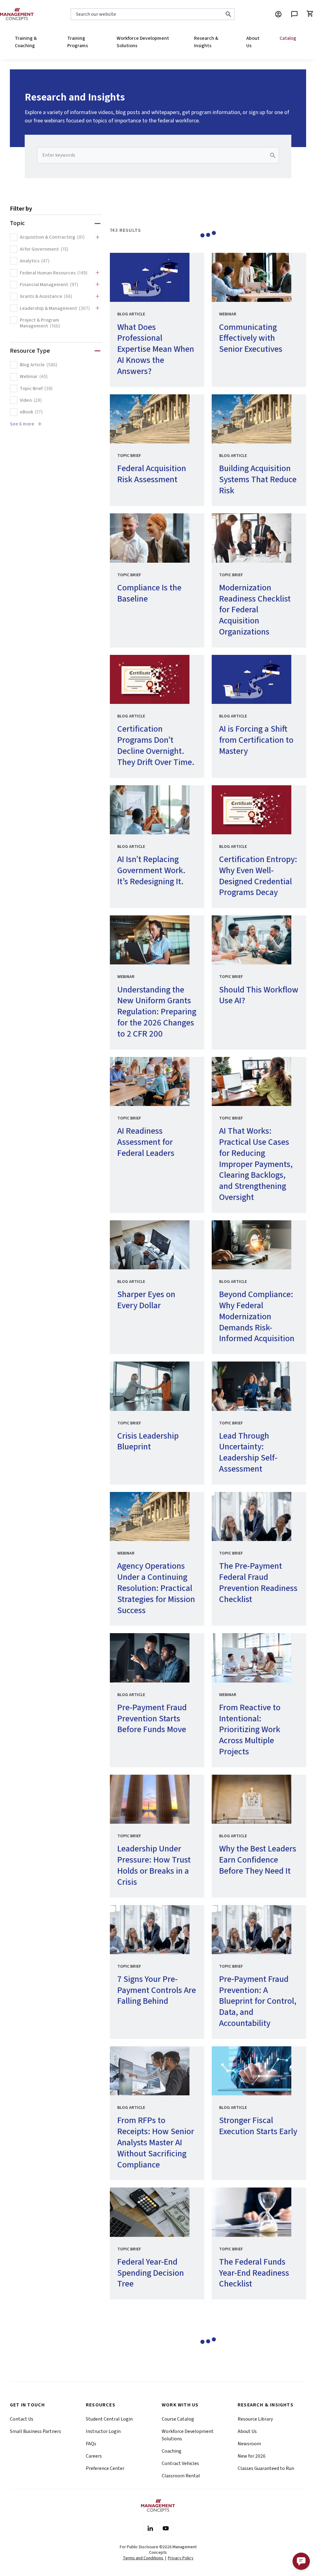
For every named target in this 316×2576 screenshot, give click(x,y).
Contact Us (22, 2419)
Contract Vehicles (180, 2463)
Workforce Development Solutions (143, 42)
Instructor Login (103, 2431)
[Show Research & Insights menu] (226, 42)
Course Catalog (178, 2419)
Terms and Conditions (143, 2558)
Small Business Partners (35, 2431)
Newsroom (249, 2444)
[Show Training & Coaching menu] (47, 42)
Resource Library (255, 2419)
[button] (301, 2561)
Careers (94, 2456)
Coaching (172, 2451)
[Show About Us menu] (260, 42)
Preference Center (105, 2468)
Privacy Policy (181, 2558)
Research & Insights (206, 42)
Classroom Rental (181, 2476)
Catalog (288, 38)
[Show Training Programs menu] (97, 42)
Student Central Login (109, 2419)
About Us (253, 42)
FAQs (91, 2444)
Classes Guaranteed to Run (266, 2468)
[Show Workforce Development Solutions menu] (174, 42)
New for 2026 (252, 2456)
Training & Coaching (26, 42)
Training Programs (78, 42)
